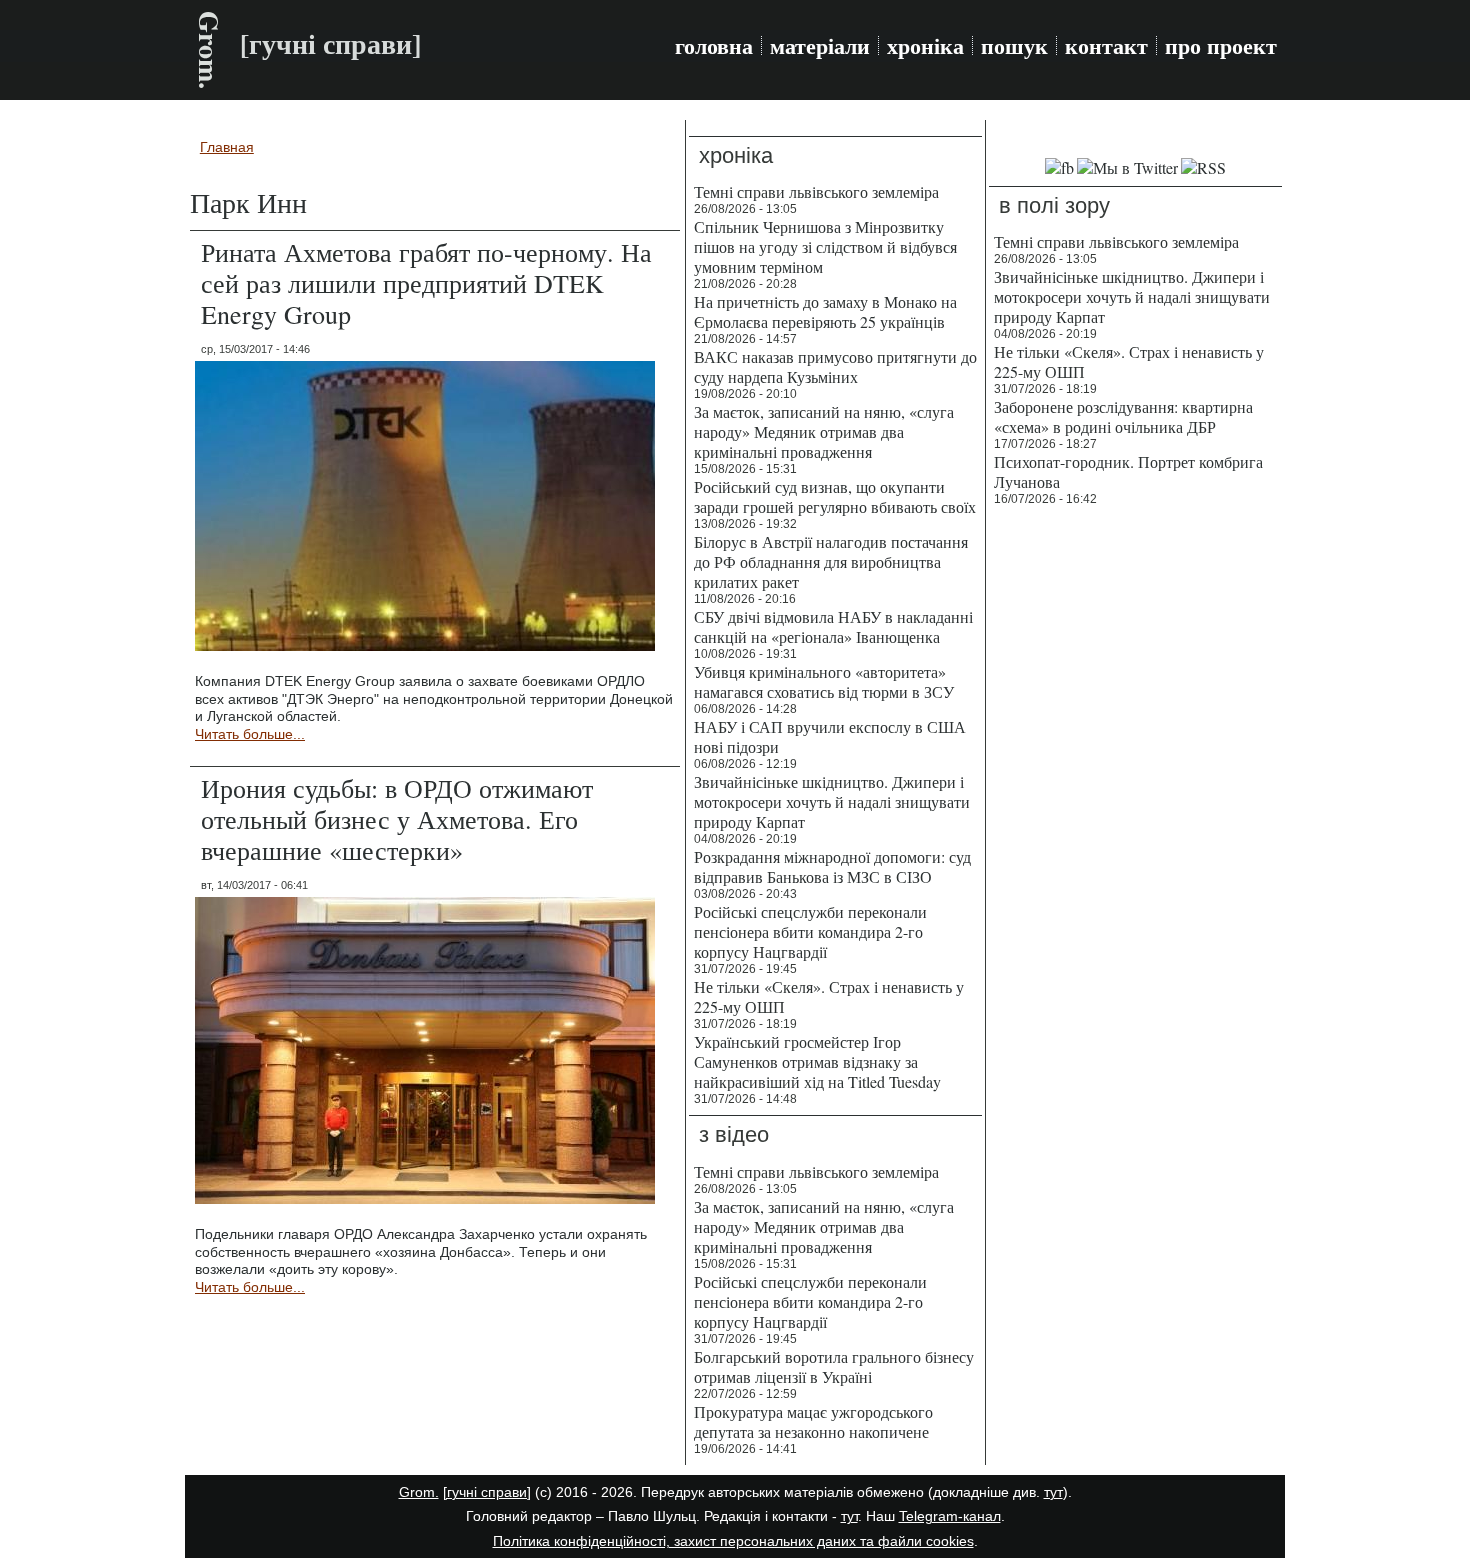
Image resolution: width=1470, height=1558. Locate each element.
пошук (1014, 46)
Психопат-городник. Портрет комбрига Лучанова (1128, 471)
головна (714, 46)
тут (1053, 1492)
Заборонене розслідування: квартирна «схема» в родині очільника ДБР (1123, 416)
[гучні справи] (487, 1492)
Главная (227, 147)
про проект (1221, 46)
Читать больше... (250, 734)
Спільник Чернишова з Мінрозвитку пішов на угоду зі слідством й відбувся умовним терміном (825, 246)
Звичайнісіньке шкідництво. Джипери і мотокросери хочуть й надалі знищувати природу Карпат (832, 801)
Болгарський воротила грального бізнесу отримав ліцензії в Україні (834, 1366)
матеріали (820, 46)
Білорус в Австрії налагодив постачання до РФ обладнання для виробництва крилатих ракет (831, 561)
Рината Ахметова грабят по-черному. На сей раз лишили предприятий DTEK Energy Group (426, 283)
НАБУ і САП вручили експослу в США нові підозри (830, 736)
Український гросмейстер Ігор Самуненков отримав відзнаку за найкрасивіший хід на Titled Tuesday (817, 1061)
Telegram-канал (950, 1516)
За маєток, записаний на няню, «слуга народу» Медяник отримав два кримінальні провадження (824, 431)
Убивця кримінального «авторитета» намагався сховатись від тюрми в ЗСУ (824, 681)
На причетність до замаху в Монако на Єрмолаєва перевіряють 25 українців (825, 311)
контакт (1106, 46)
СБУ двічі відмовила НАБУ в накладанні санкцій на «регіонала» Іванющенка (833, 626)
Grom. (209, 50)
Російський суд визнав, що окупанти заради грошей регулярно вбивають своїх (835, 496)
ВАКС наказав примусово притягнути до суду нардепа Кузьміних (835, 366)
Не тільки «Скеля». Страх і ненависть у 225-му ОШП (829, 996)
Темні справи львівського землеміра (816, 191)
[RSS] (1203, 167)
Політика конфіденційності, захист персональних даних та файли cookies (733, 1541)
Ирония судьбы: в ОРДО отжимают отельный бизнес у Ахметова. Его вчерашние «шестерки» (397, 819)
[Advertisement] (1135, 820)
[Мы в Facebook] (1059, 167)
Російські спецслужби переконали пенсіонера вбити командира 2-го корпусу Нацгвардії (810, 931)
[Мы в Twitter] (1127, 167)
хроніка (925, 46)
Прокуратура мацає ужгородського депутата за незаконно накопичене (813, 1421)
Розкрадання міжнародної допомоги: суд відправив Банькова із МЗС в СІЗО (832, 866)
